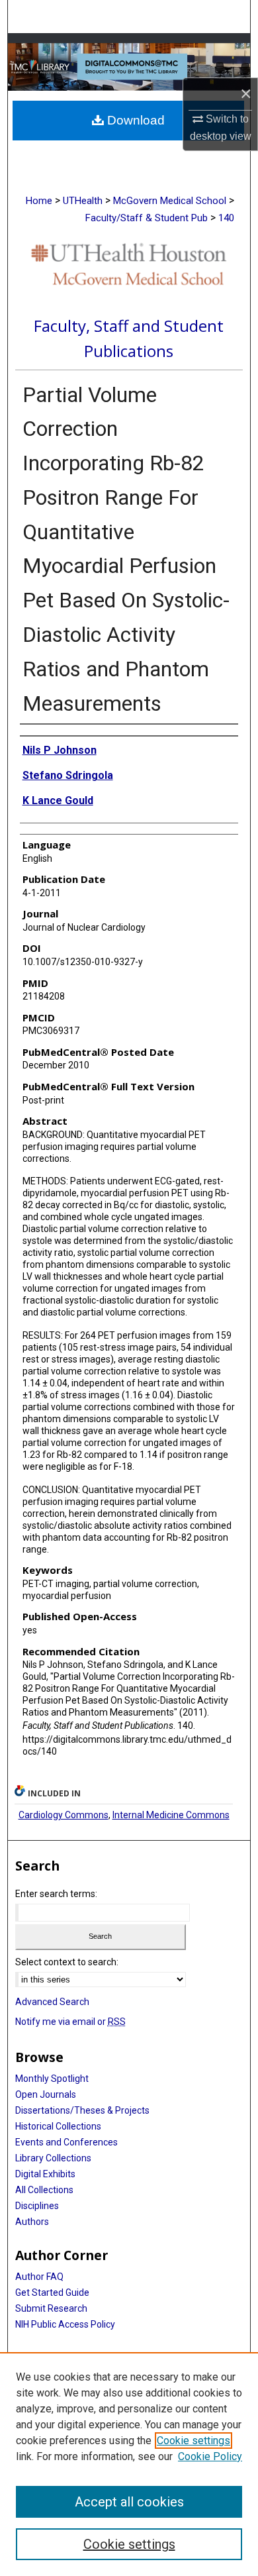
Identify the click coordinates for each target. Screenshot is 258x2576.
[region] (129, 2464)
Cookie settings (193, 2441)
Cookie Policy (210, 2456)
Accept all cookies (129, 2502)
